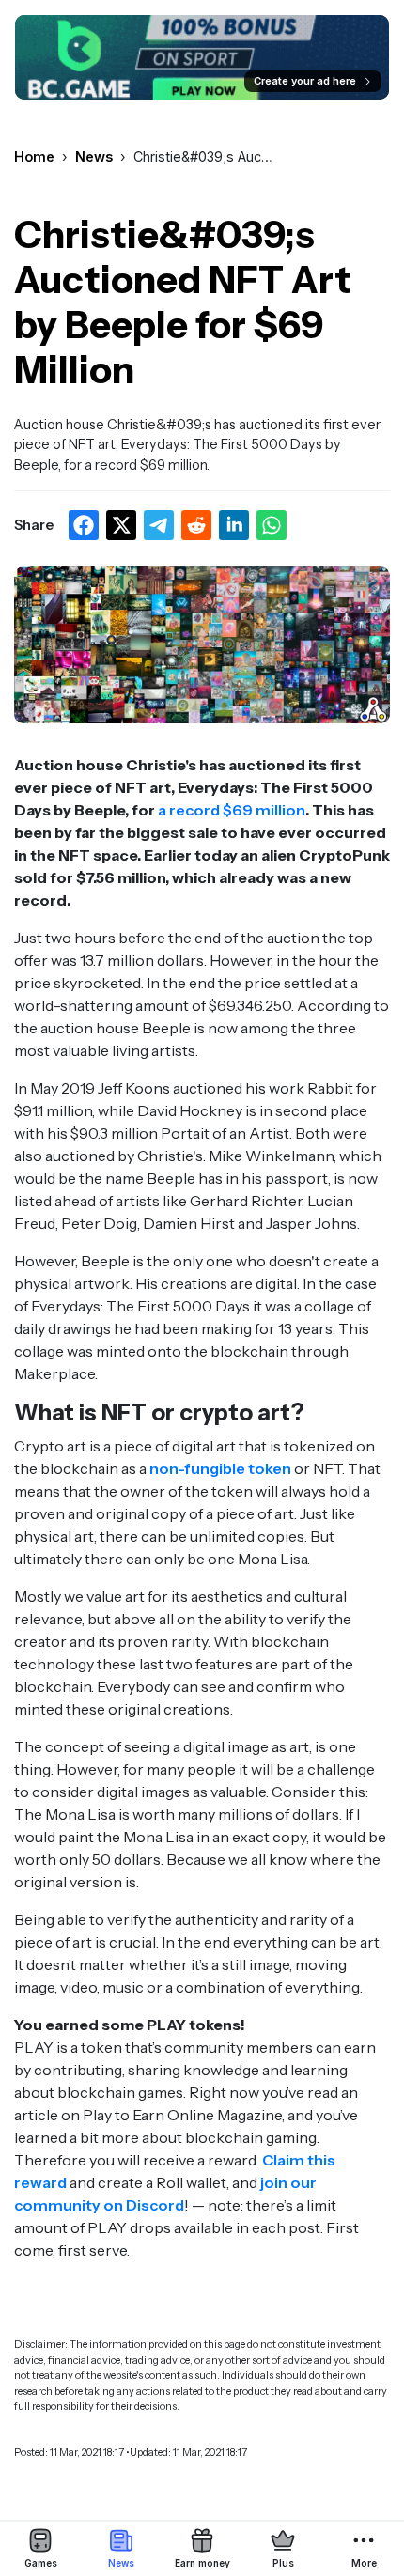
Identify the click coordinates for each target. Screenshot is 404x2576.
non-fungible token (220, 1468)
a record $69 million (232, 810)
